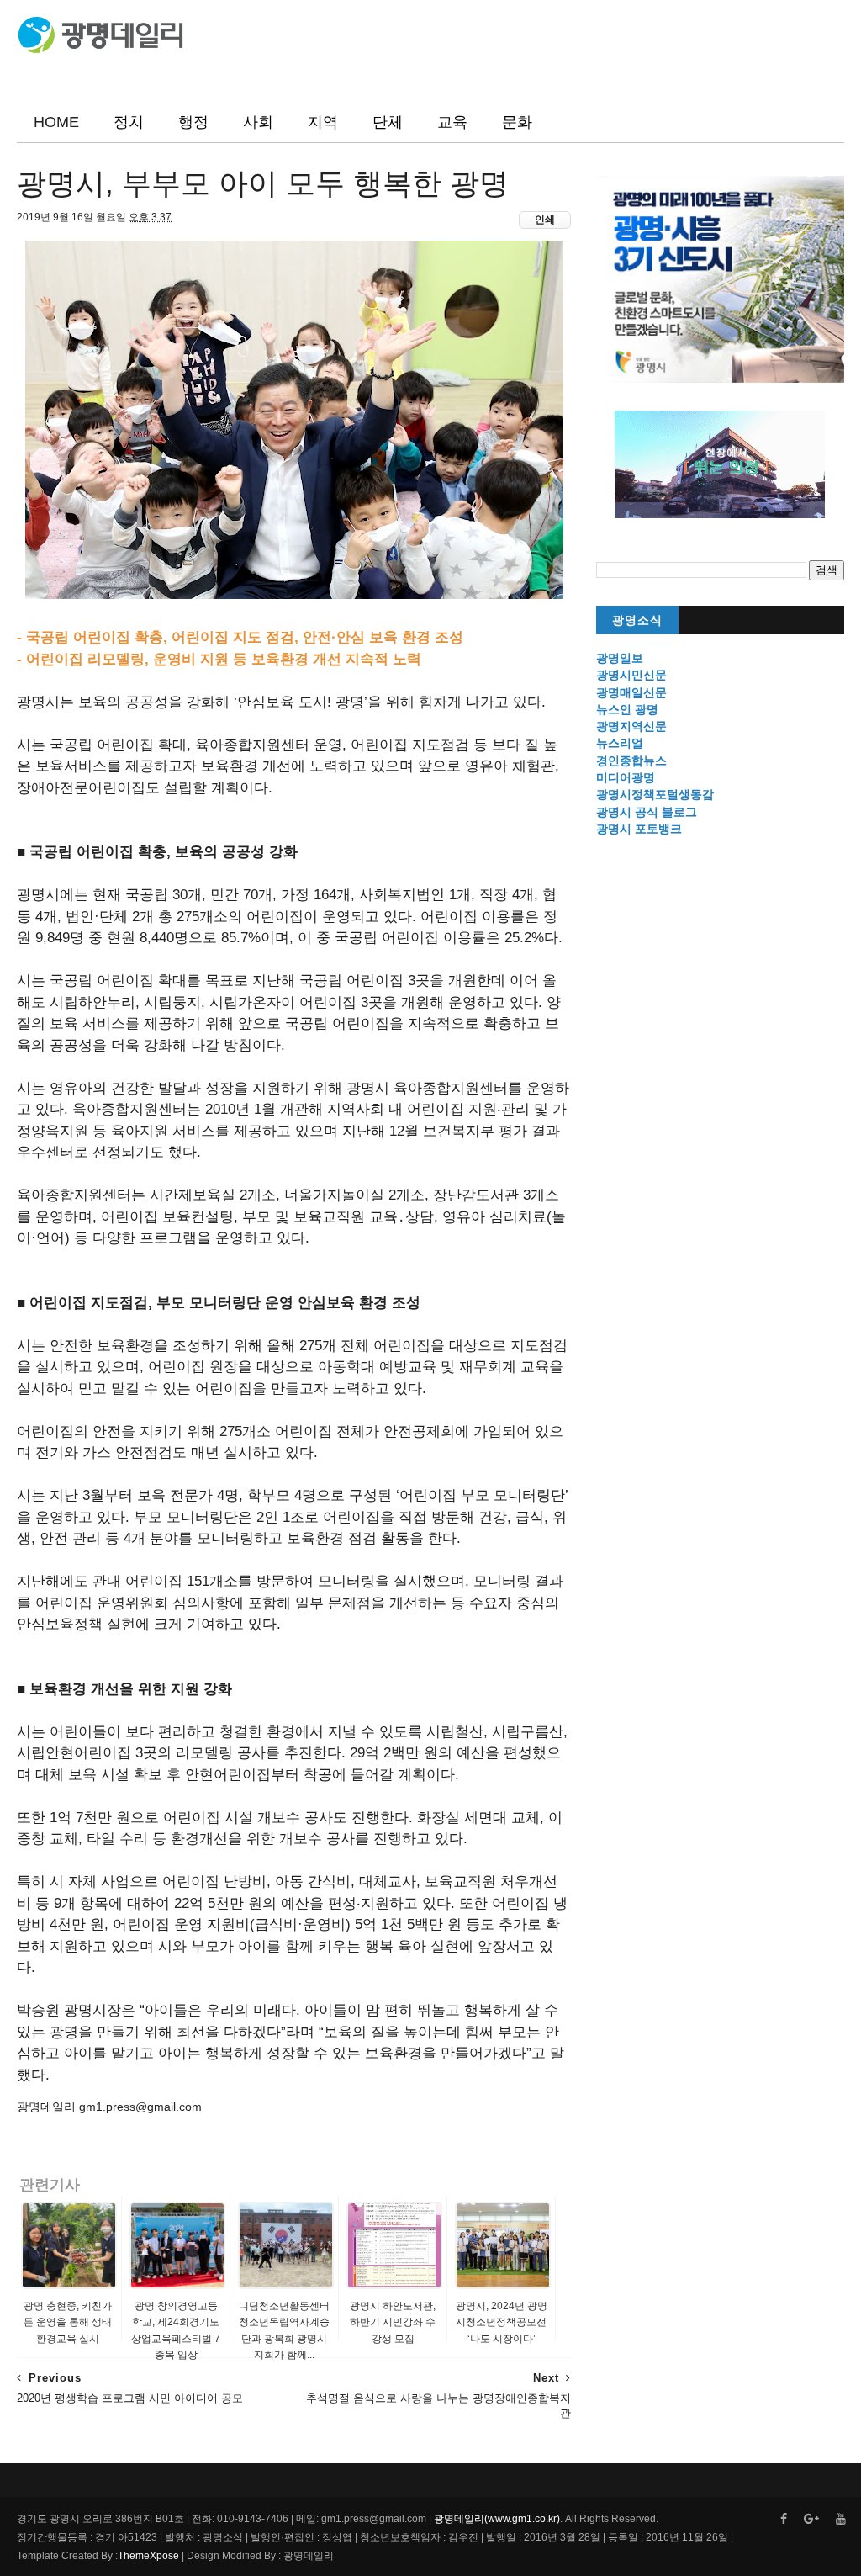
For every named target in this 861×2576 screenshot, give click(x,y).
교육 (452, 122)
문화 (517, 122)
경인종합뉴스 (631, 761)
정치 (129, 122)
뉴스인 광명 (627, 709)
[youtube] (841, 2519)
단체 (388, 122)
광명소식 (637, 620)
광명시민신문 (631, 675)
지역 (323, 122)
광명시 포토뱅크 (639, 829)
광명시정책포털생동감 (655, 794)
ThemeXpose (148, 2556)
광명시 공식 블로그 (647, 812)
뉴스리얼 (620, 743)
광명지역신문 (631, 726)
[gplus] (811, 2519)
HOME (56, 122)
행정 (193, 122)
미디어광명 (626, 777)
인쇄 (545, 220)
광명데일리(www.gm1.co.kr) (497, 2519)
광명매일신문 (631, 692)
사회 (258, 122)
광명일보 (620, 658)
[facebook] (784, 2519)
